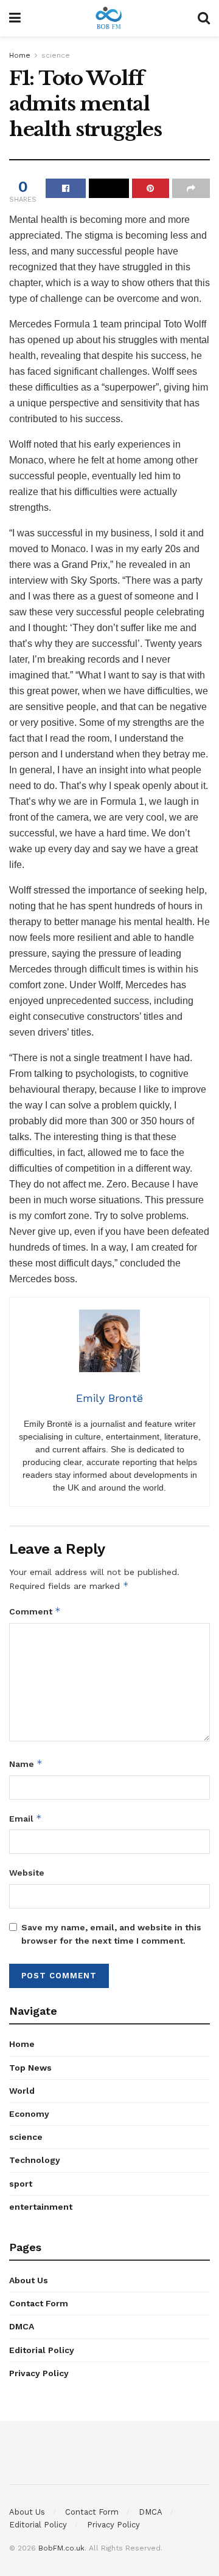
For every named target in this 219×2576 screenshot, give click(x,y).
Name (26, 1764)
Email (26, 1818)
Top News (30, 2068)
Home (20, 55)
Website (27, 1873)
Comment (35, 1611)
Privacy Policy (39, 2373)
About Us (29, 2280)
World (22, 2091)
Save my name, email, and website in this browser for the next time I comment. (111, 1934)
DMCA (22, 2326)
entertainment (41, 2207)
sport (21, 2184)
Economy (29, 2114)
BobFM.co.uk (61, 2548)
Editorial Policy (42, 2350)
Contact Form (39, 2303)
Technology (35, 2160)
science (56, 55)
